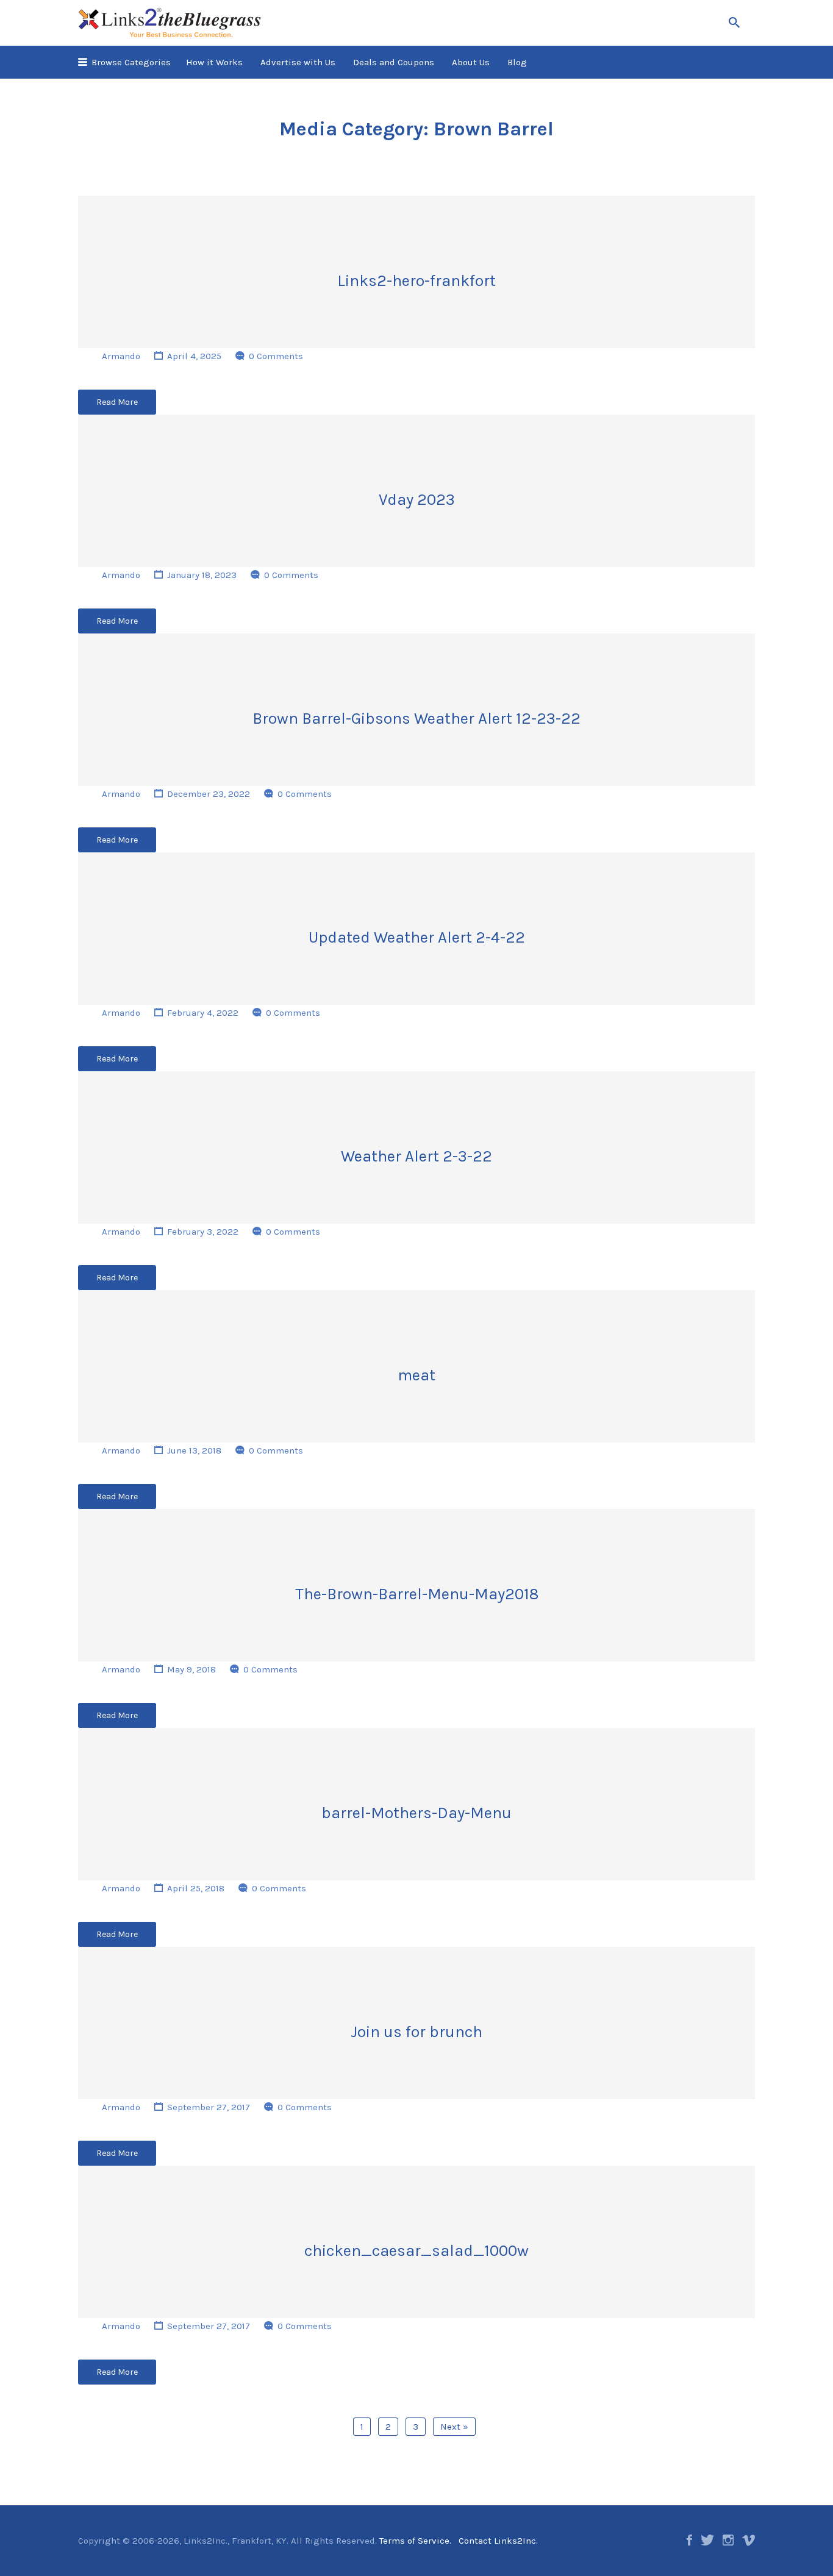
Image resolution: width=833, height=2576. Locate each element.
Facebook (689, 2540)
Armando (121, 356)
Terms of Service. (415, 2541)
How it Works (214, 62)
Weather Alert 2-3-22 (416, 1156)
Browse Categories (131, 62)
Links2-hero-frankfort (416, 281)
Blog (517, 62)
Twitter (707, 2540)
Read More (117, 402)
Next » (454, 2427)
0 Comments (276, 356)
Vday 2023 (417, 500)
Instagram (728, 2540)
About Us (471, 62)
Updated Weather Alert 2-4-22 (417, 937)
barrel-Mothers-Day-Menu (416, 1813)
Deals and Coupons (394, 62)
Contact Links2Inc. (498, 2541)
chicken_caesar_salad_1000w (416, 2251)
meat (416, 1375)
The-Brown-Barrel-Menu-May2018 (417, 1594)
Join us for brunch (416, 2032)
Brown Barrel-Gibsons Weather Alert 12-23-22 (416, 719)
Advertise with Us (298, 62)
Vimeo (749, 2540)
